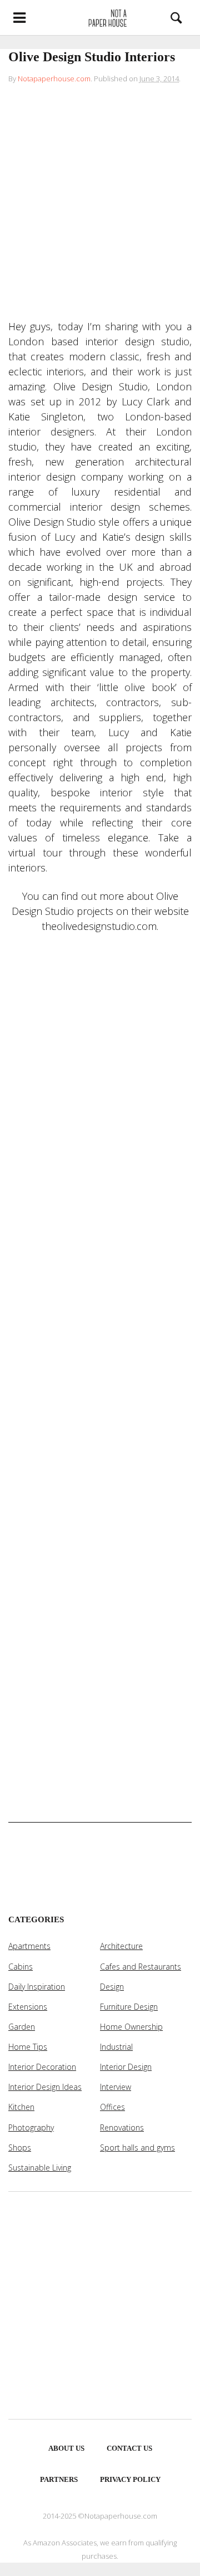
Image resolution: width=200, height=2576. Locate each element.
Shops (20, 2148)
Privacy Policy (130, 2479)
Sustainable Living (40, 2168)
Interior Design (126, 2067)
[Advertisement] (100, 204)
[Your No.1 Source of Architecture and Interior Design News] (100, 17)
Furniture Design (129, 2007)
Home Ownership (131, 2027)
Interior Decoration (42, 2067)
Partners (59, 2479)
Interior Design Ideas (45, 2087)
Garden (22, 2027)
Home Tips (28, 2047)
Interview (116, 2087)
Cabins (21, 1967)
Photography (31, 2127)
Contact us (129, 2448)
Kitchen (21, 2107)
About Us (66, 2448)
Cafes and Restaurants (141, 1967)
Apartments (29, 1946)
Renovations (122, 2127)
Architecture (121, 1946)
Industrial (116, 2047)
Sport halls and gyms (137, 2148)
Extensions (28, 2007)
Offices (112, 2107)
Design (112, 1987)
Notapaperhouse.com (54, 79)
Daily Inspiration (37, 1987)
